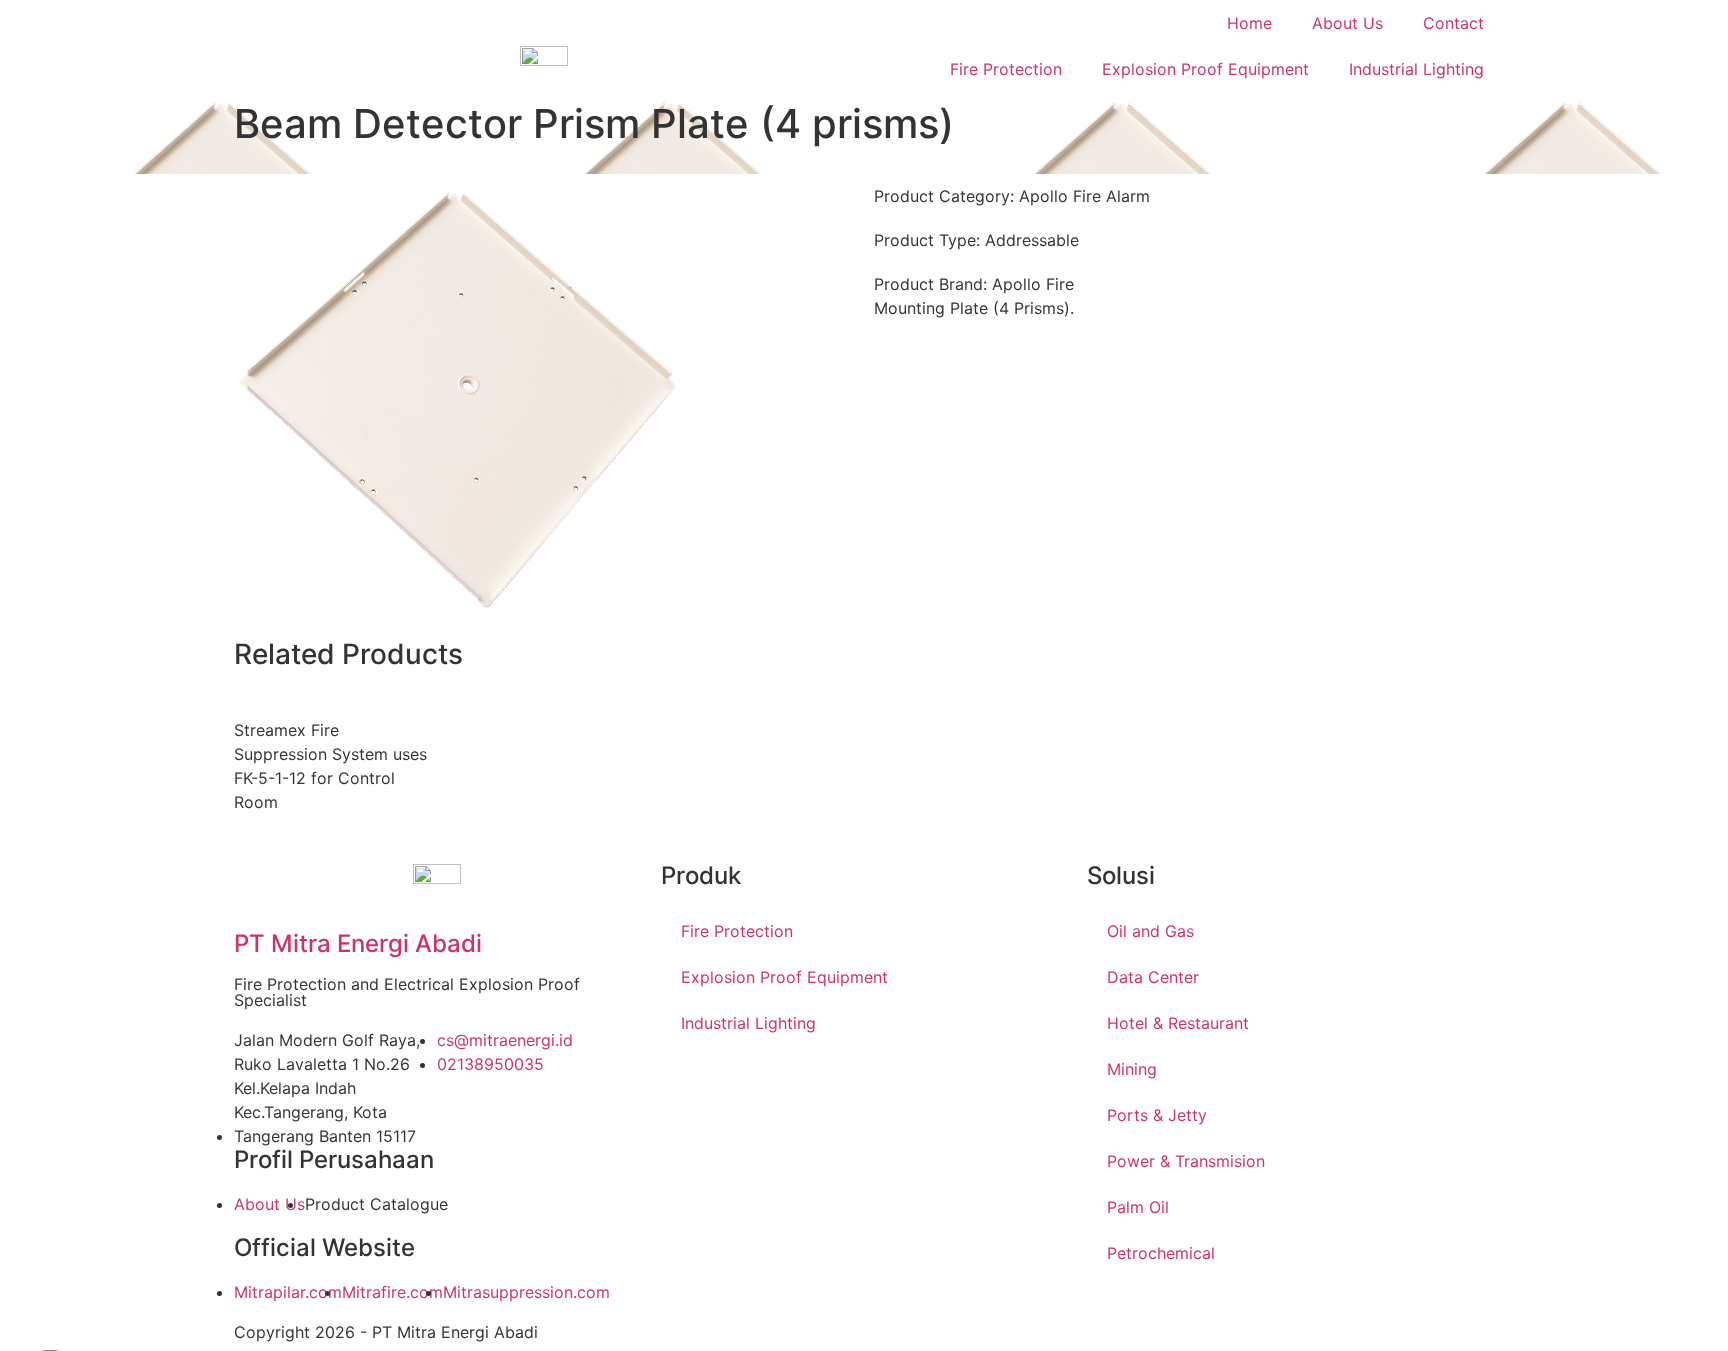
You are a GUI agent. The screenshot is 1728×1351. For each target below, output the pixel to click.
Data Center (1153, 977)
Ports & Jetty (1157, 1115)
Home (1249, 23)
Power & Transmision (1186, 1161)
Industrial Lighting (1416, 69)
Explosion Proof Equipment (1205, 69)
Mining (1132, 1069)
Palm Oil (1138, 1207)
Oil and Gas (1150, 931)
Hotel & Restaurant (1178, 1023)
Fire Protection (1006, 69)
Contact (1453, 23)
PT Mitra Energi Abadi (358, 943)
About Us (1347, 23)
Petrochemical (1161, 1253)
